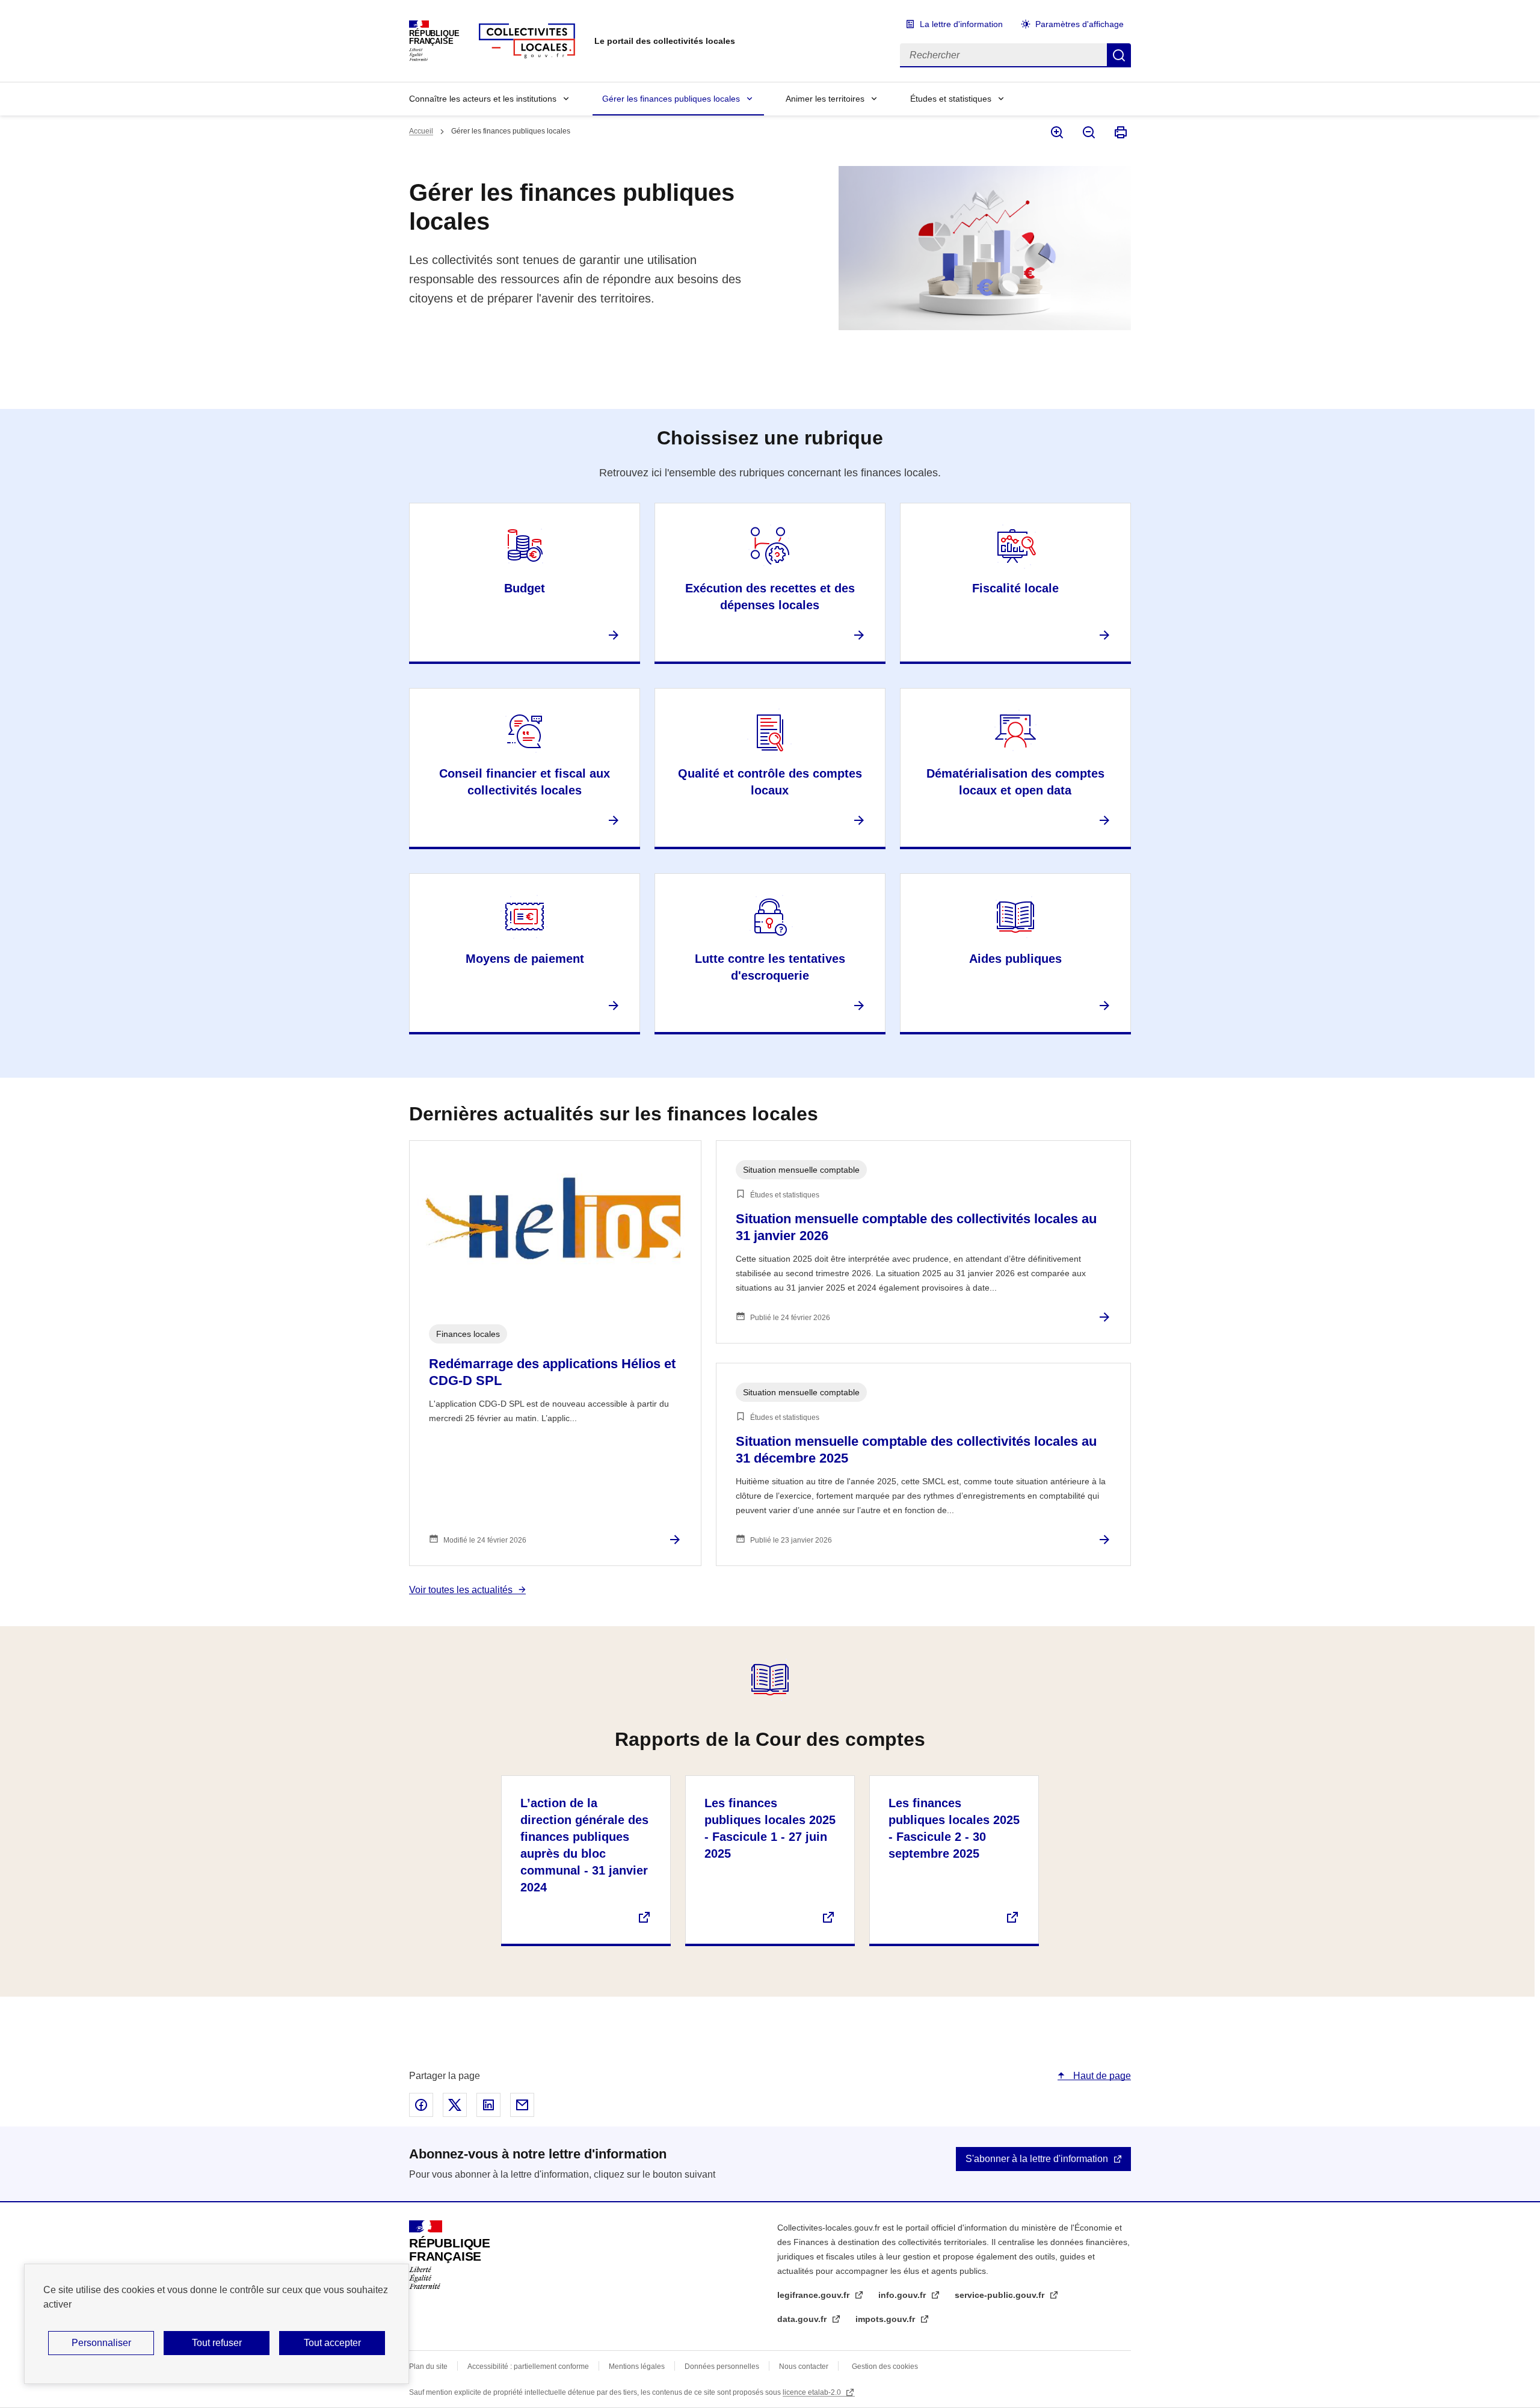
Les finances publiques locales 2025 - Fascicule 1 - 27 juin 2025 (770, 1828)
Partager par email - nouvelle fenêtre (522, 2105)
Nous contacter (804, 2367)
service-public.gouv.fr (1001, 2295)
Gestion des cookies (885, 2367)
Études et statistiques (951, 99)
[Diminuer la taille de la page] (1088, 132)
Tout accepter (332, 2343)
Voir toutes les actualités (461, 1590)
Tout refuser (217, 2343)
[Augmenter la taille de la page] (1056, 132)
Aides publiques (1015, 959)
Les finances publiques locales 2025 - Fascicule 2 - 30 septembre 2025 (954, 1828)
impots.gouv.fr (886, 2319)
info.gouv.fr (903, 2295)
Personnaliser (101, 2343)
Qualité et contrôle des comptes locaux (770, 782)
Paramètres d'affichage (1080, 24)
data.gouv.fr (803, 2319)
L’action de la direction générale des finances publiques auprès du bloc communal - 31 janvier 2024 (584, 1845)
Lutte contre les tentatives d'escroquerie (770, 967)
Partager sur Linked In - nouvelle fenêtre (488, 2105)
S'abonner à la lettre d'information (1037, 2159)
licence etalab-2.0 (813, 2392)
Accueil (421, 131)
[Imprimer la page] (1120, 132)
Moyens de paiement (525, 959)
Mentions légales (637, 2367)
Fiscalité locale (1015, 588)
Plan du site (428, 2367)
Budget (525, 588)
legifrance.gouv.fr (815, 2295)
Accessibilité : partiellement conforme (528, 2367)
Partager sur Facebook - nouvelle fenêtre (421, 2105)
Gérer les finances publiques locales (671, 99)
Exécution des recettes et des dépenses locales (770, 597)
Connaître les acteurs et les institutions (483, 99)
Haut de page (1101, 2076)
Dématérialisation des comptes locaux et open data (1015, 782)
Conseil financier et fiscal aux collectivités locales (525, 782)
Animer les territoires (825, 99)
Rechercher (1119, 55)
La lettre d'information (961, 24)
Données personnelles (722, 2367)
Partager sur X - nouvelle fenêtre (455, 2105)
